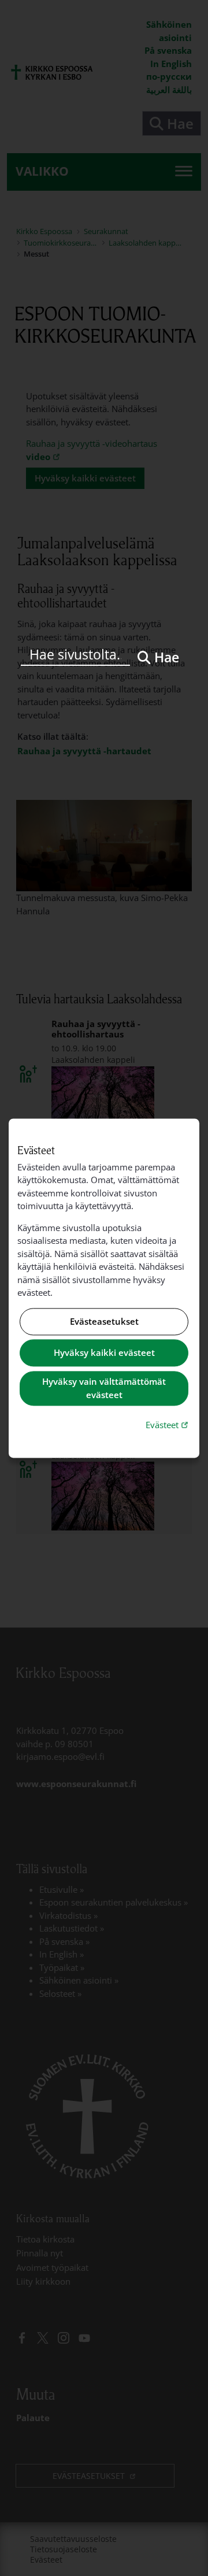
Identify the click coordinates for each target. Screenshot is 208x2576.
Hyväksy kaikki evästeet (104, 1353)
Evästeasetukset (104, 1321)
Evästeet (168, 1425)
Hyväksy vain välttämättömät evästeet (104, 1389)
